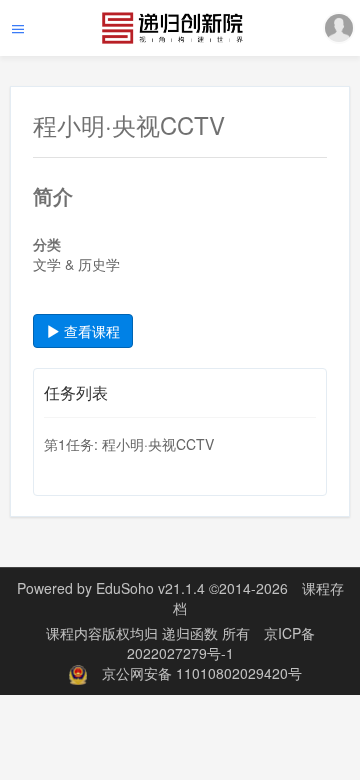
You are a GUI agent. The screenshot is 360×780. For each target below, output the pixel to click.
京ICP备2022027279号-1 (221, 643)
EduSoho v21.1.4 (150, 588)
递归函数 (192, 633)
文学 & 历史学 (76, 264)
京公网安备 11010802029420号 (202, 673)
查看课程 (90, 331)
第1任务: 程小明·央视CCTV (129, 444)
